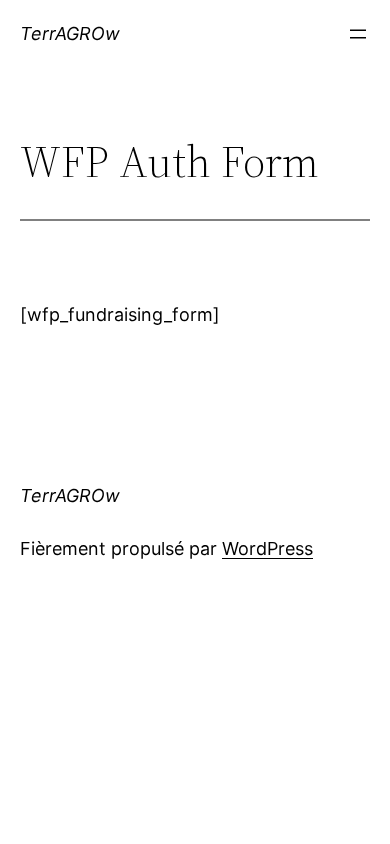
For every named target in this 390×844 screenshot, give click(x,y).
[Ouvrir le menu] (358, 34)
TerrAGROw (70, 33)
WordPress (267, 548)
